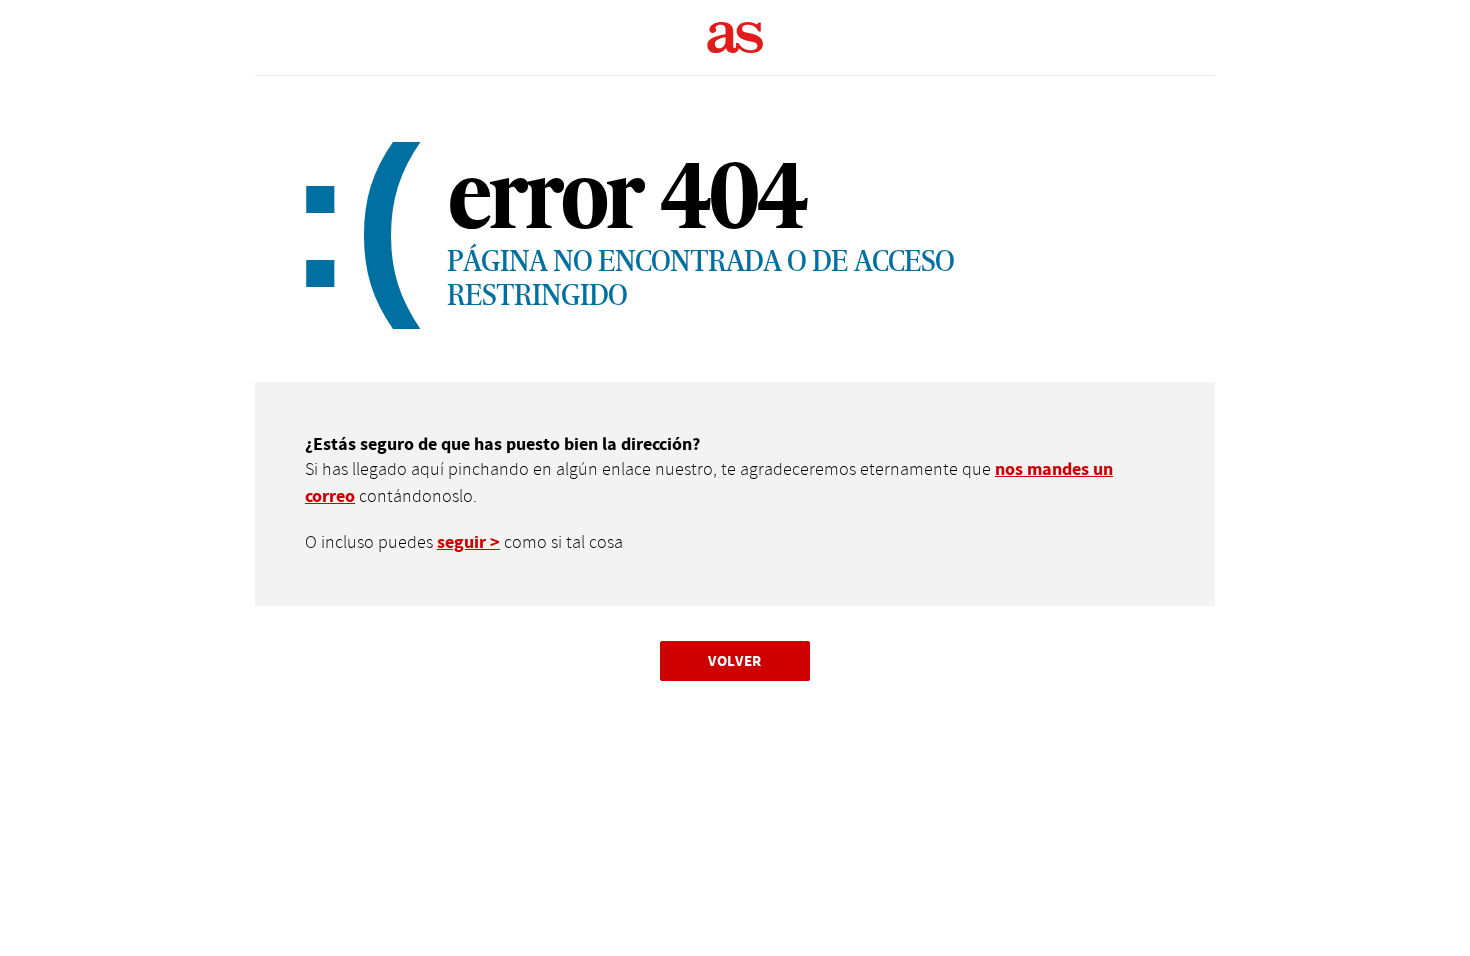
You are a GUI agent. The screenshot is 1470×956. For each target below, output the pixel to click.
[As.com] (735, 38)
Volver (735, 660)
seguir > (468, 542)
